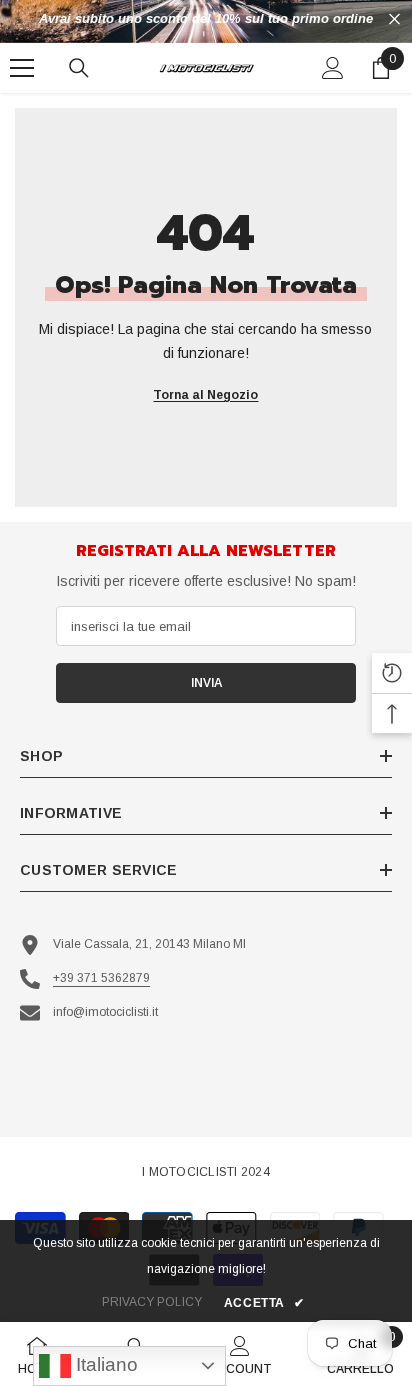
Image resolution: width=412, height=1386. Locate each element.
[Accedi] (333, 68)
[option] (206, 19)
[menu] (22, 68)
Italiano (104, 1364)
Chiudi (394, 19)
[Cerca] (79, 68)
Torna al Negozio (205, 395)
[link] (240, 1354)
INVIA (206, 683)
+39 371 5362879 (101, 978)
